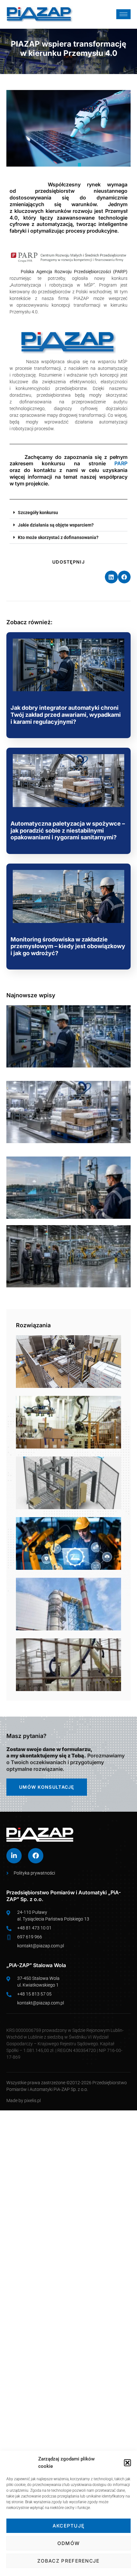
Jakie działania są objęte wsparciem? (56, 525)
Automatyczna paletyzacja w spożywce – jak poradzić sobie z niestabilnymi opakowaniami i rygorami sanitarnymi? (68, 830)
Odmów (69, 2543)
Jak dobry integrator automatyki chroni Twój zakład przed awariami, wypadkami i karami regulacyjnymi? (66, 715)
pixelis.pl (32, 2100)
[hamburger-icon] (123, 14)
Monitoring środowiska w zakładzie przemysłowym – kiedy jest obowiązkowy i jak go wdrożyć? (68, 946)
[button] (127, 2463)
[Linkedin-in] (14, 1856)
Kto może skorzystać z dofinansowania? (58, 537)
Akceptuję (69, 2526)
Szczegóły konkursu (38, 513)
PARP (121, 463)
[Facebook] (36, 1856)
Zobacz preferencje (68, 2561)
